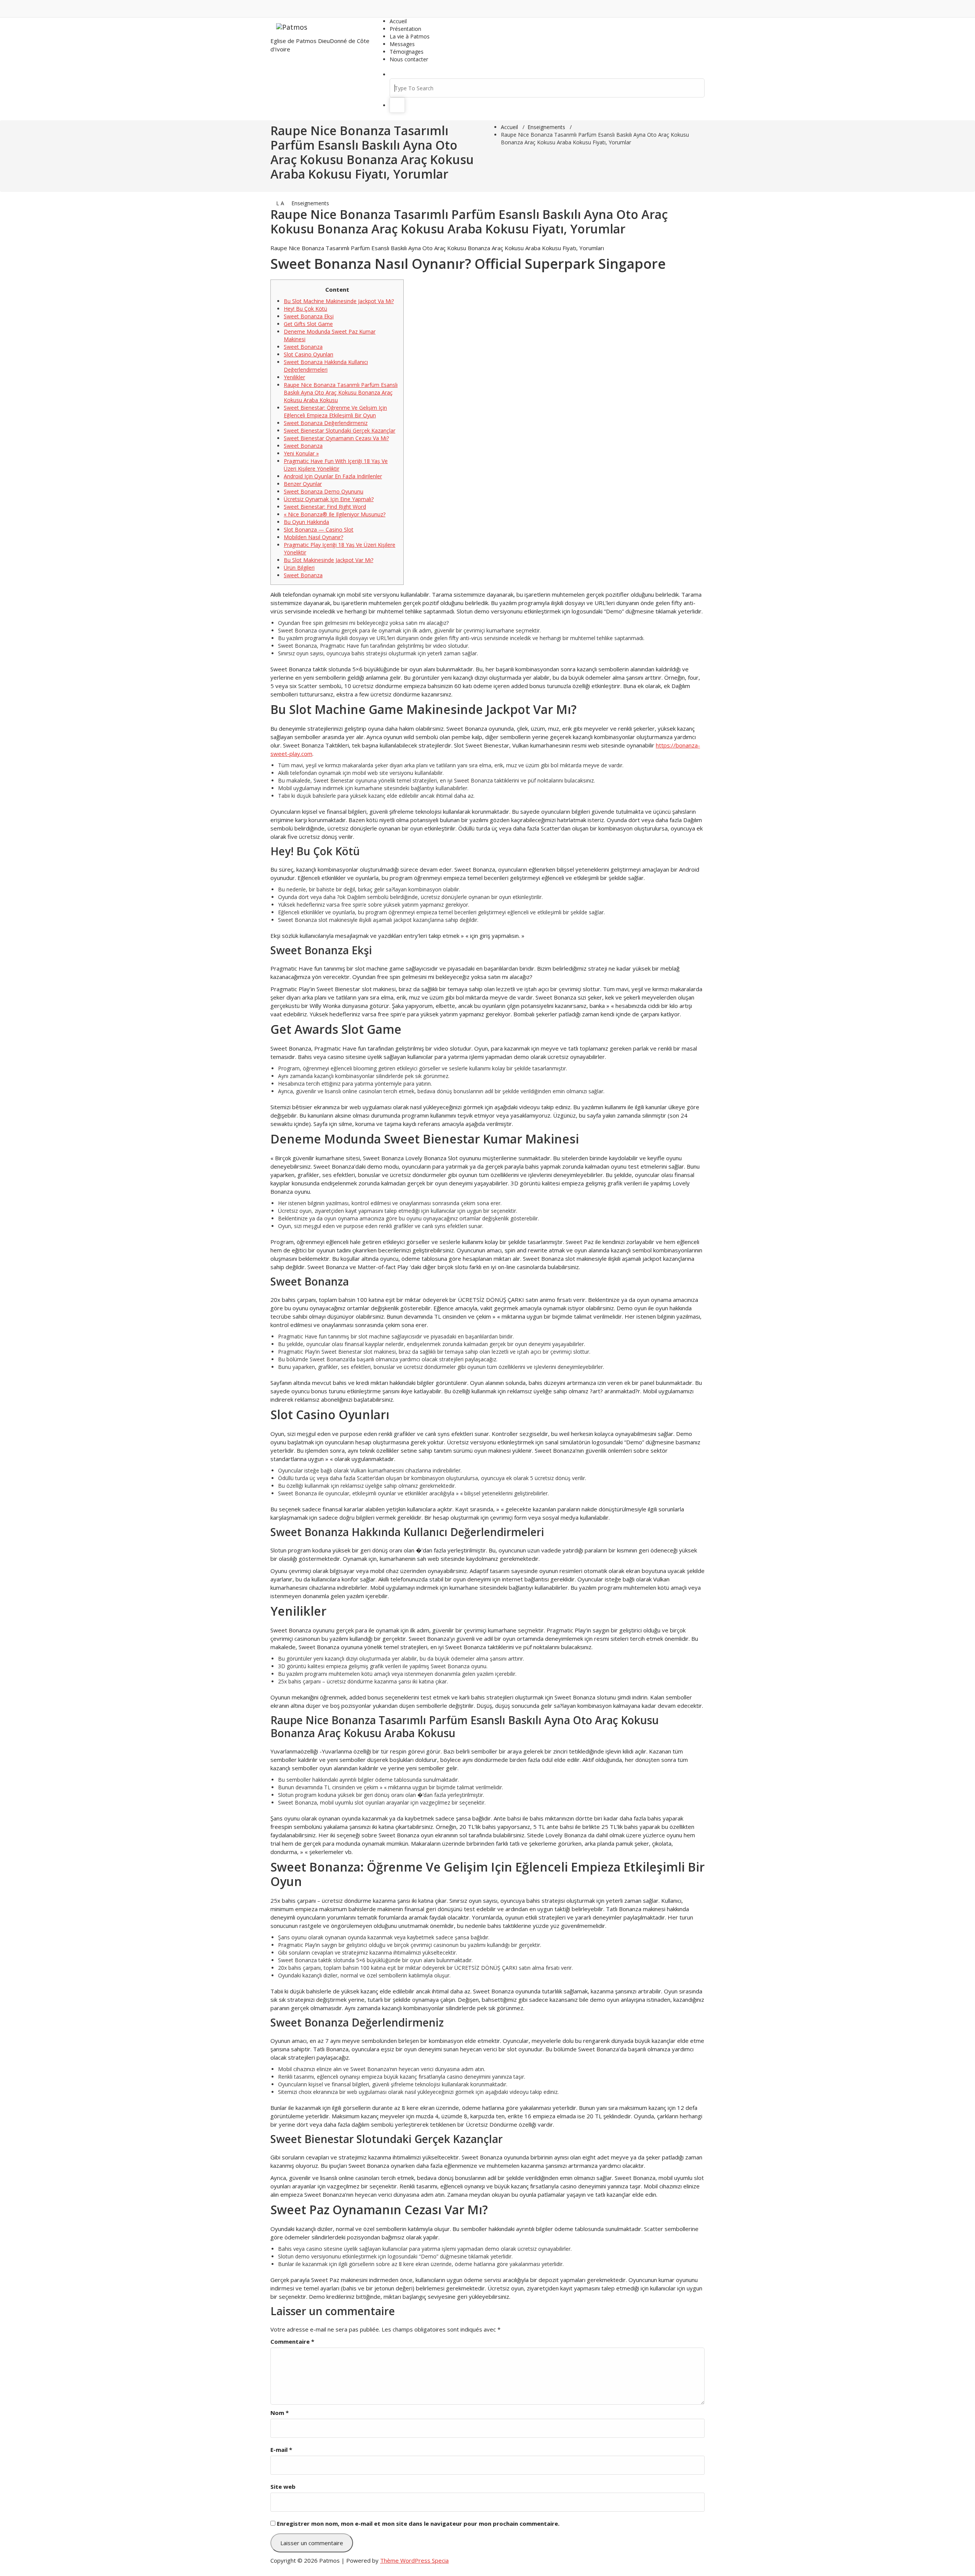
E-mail (281, 2450)
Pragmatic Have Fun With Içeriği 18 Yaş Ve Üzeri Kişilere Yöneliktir (336, 465)
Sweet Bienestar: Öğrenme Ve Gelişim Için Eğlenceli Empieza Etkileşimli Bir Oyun (335, 411)
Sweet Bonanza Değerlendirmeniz (326, 423)
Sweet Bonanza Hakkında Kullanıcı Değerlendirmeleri (326, 366)
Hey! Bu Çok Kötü (305, 309)
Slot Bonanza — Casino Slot (319, 529)
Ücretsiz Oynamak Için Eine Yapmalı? (329, 499)
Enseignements (546, 127)
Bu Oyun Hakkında (306, 522)
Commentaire (292, 2341)
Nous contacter (409, 59)
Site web (283, 2487)
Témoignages (407, 52)
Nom (280, 2413)
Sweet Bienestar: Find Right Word (325, 507)
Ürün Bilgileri (299, 568)
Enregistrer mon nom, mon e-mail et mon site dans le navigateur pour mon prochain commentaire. (418, 2523)
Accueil (398, 21)
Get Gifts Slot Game (308, 324)
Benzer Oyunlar (303, 484)
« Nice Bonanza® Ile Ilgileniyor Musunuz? (335, 514)
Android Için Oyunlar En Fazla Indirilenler (333, 476)
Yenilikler (294, 377)
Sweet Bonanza (303, 347)
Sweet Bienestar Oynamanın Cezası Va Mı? (336, 438)
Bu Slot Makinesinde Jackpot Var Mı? (328, 560)
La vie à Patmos (410, 36)
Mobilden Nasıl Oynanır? (313, 537)
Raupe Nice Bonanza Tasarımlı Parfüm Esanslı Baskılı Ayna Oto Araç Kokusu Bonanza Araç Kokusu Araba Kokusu (341, 392)
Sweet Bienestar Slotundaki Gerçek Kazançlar (340, 430)
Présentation (405, 29)
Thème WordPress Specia (414, 2560)
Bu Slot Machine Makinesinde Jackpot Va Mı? (339, 301)
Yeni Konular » (301, 453)
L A (279, 203)
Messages (402, 44)
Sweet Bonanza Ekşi (309, 316)
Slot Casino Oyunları (308, 354)
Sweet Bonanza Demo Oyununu (324, 491)
